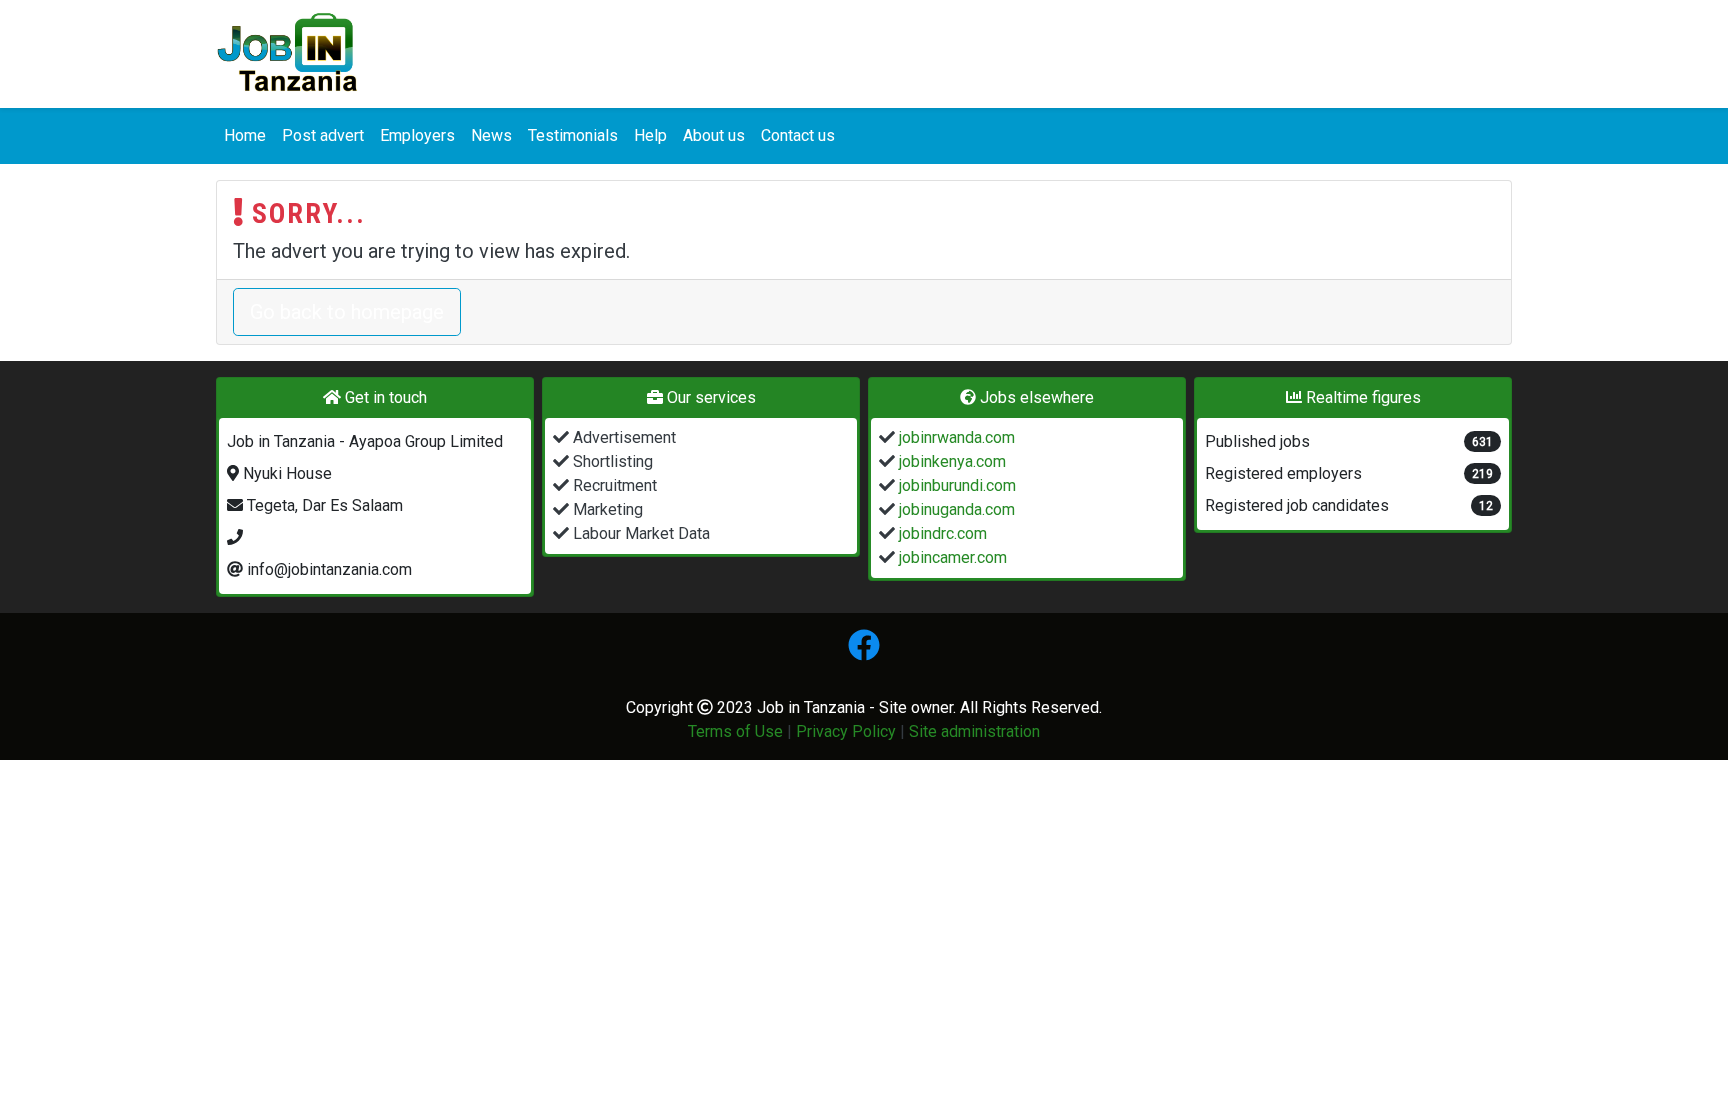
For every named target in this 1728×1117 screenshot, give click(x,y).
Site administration (974, 731)
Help (650, 135)
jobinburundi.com (955, 485)
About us (714, 135)
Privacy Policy (846, 731)
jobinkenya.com (950, 461)
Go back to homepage (347, 312)
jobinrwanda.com (955, 437)
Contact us (798, 135)
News (491, 135)
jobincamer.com (951, 557)
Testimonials (573, 135)
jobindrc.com (941, 533)
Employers (417, 135)
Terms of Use (735, 731)
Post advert (323, 135)
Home (245, 135)
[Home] (287, 54)
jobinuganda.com (955, 509)
